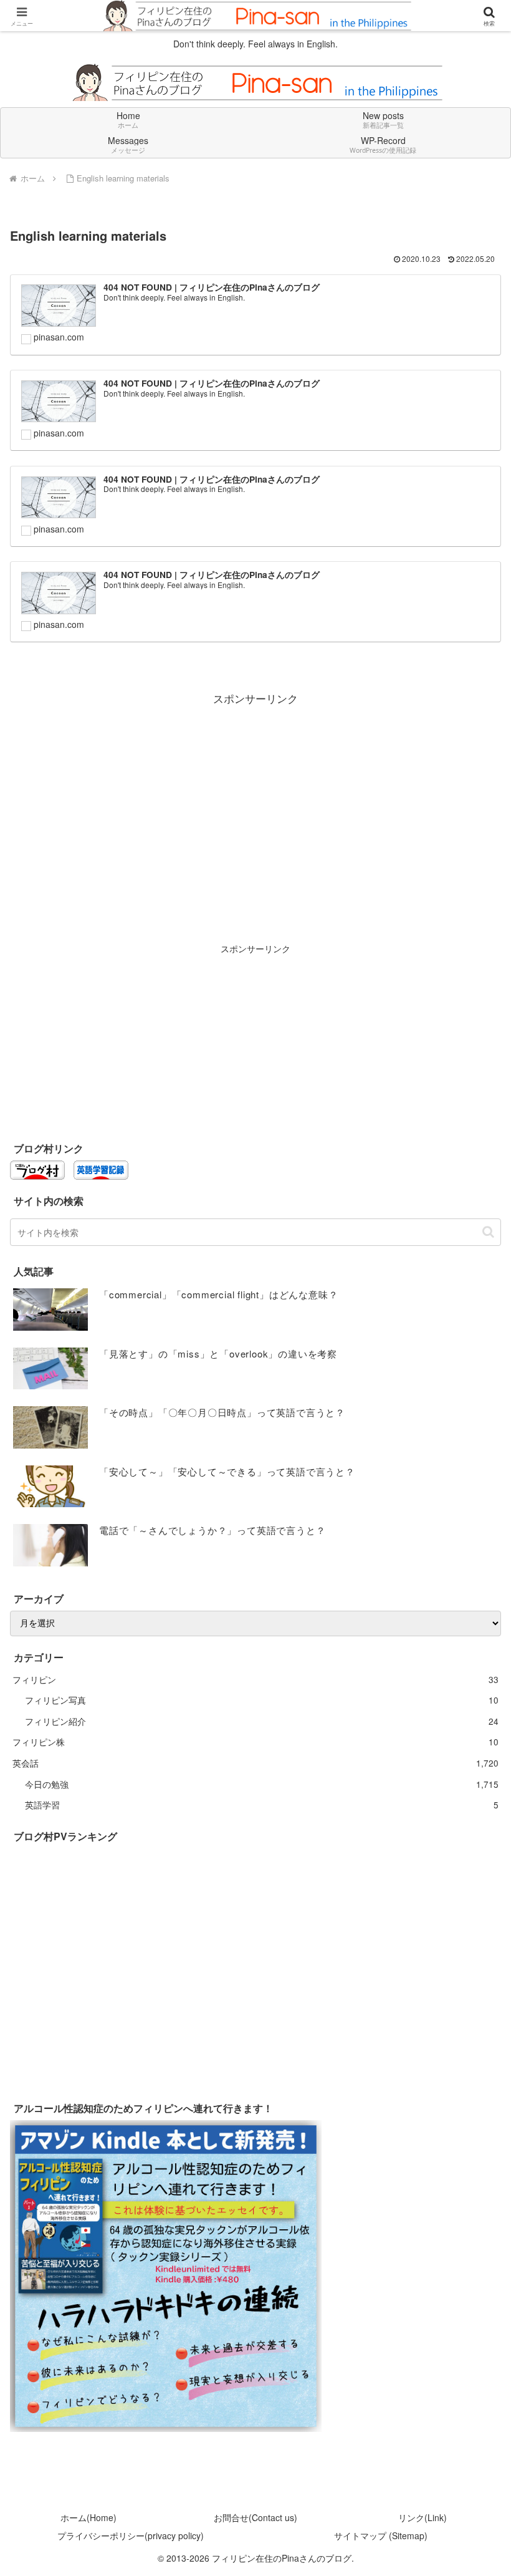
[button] (488, 1232)
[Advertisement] (255, 796)
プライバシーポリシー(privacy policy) (131, 2535)
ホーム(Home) (88, 2517)
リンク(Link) (423, 2517)
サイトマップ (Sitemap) (381, 2535)
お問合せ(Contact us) (255, 2517)
